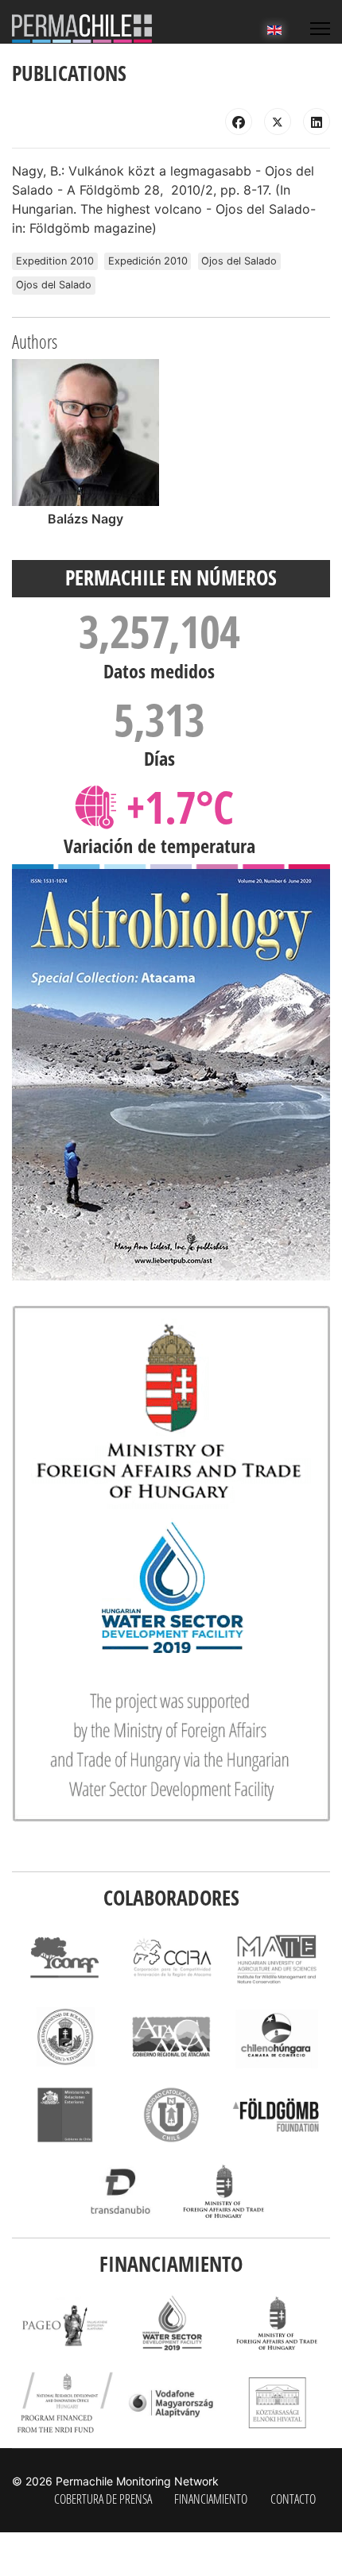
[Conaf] (65, 1958)
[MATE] (277, 1958)
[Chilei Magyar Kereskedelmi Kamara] (277, 2036)
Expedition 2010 (55, 261)
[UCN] (171, 2115)
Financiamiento (211, 2499)
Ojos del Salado (239, 261)
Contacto (293, 2499)
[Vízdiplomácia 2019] (171, 2325)
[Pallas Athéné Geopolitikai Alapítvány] (65, 2325)
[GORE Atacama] (171, 2036)
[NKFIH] (65, 2402)
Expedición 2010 (148, 261)
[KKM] (224, 2193)
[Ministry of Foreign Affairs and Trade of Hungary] (171, 1564)
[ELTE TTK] (65, 2036)
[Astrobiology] (171, 1075)
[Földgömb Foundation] (277, 2115)
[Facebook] (239, 122)
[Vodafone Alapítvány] (171, 2402)
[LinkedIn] (317, 122)
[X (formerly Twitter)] (278, 122)
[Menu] (320, 29)
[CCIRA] (171, 1958)
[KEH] (277, 2402)
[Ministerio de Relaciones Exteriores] (65, 2115)
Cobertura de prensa (103, 2499)
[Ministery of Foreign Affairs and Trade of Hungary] (277, 2325)
